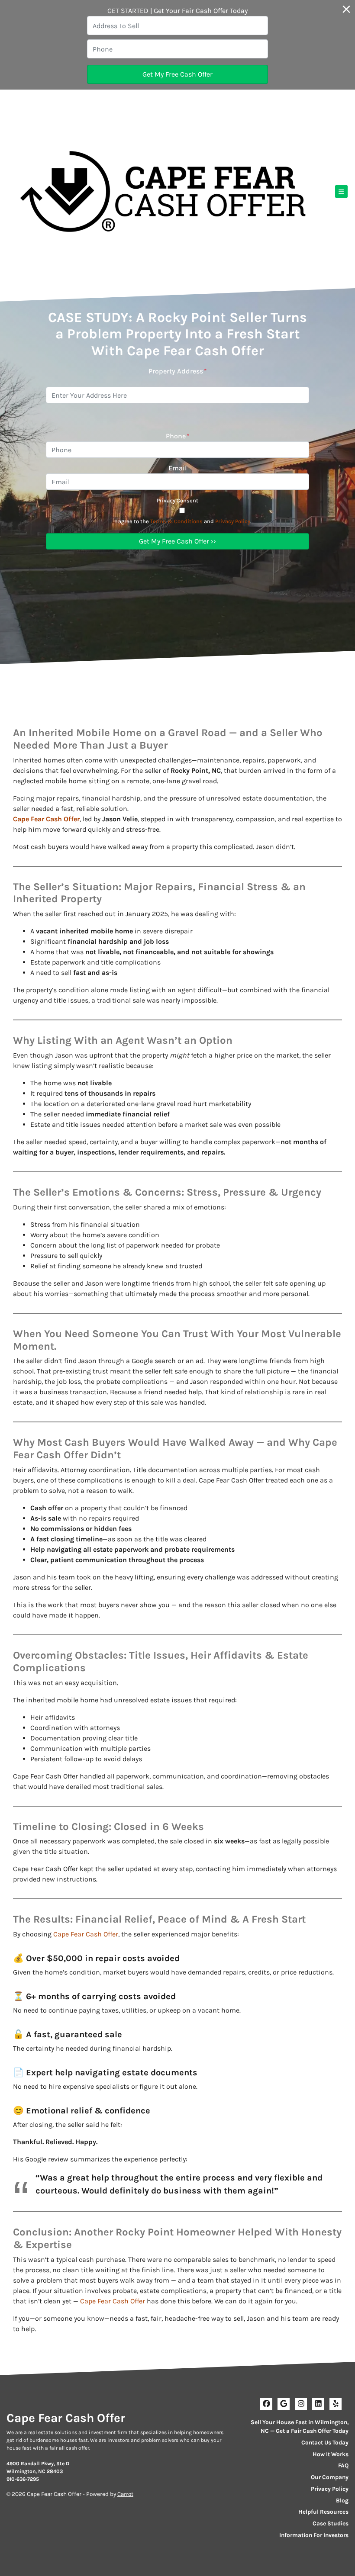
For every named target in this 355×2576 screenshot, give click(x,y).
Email (178, 468)
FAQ (343, 2465)
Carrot (125, 2494)
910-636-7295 (23, 2479)
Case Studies (331, 2523)
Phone (178, 436)
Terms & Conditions (176, 521)
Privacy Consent (177, 500)
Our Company (330, 2477)
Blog (342, 2500)
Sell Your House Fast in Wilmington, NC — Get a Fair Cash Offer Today (300, 2426)
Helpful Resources (323, 2512)
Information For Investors (314, 2535)
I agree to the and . (183, 521)
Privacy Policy (233, 521)
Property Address (178, 371)
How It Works (331, 2454)
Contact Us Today (325, 2443)
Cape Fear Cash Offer (46, 819)
